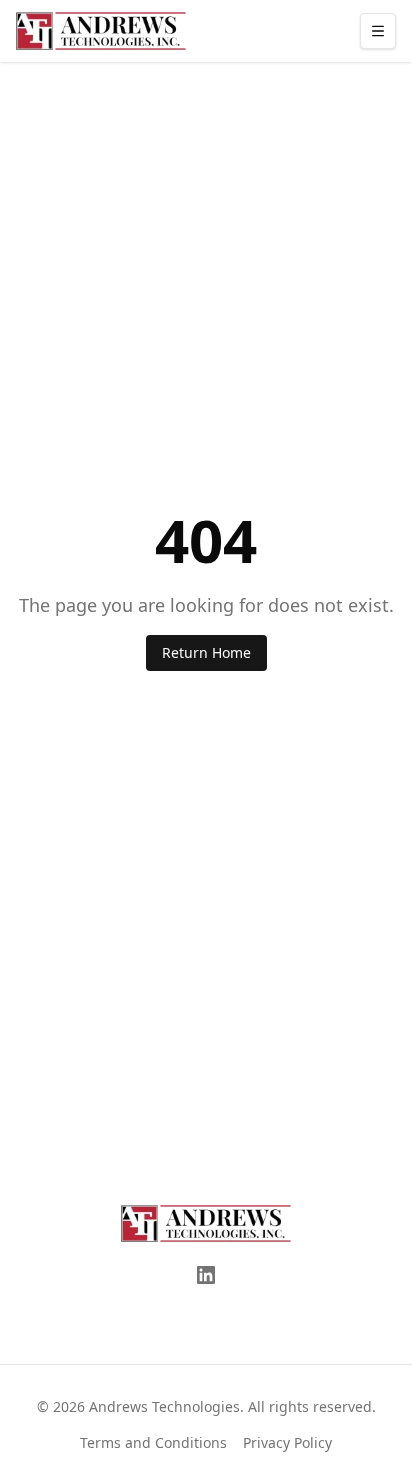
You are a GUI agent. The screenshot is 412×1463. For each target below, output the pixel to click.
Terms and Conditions (153, 1442)
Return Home (206, 652)
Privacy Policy (287, 1442)
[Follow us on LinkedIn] (206, 1275)
